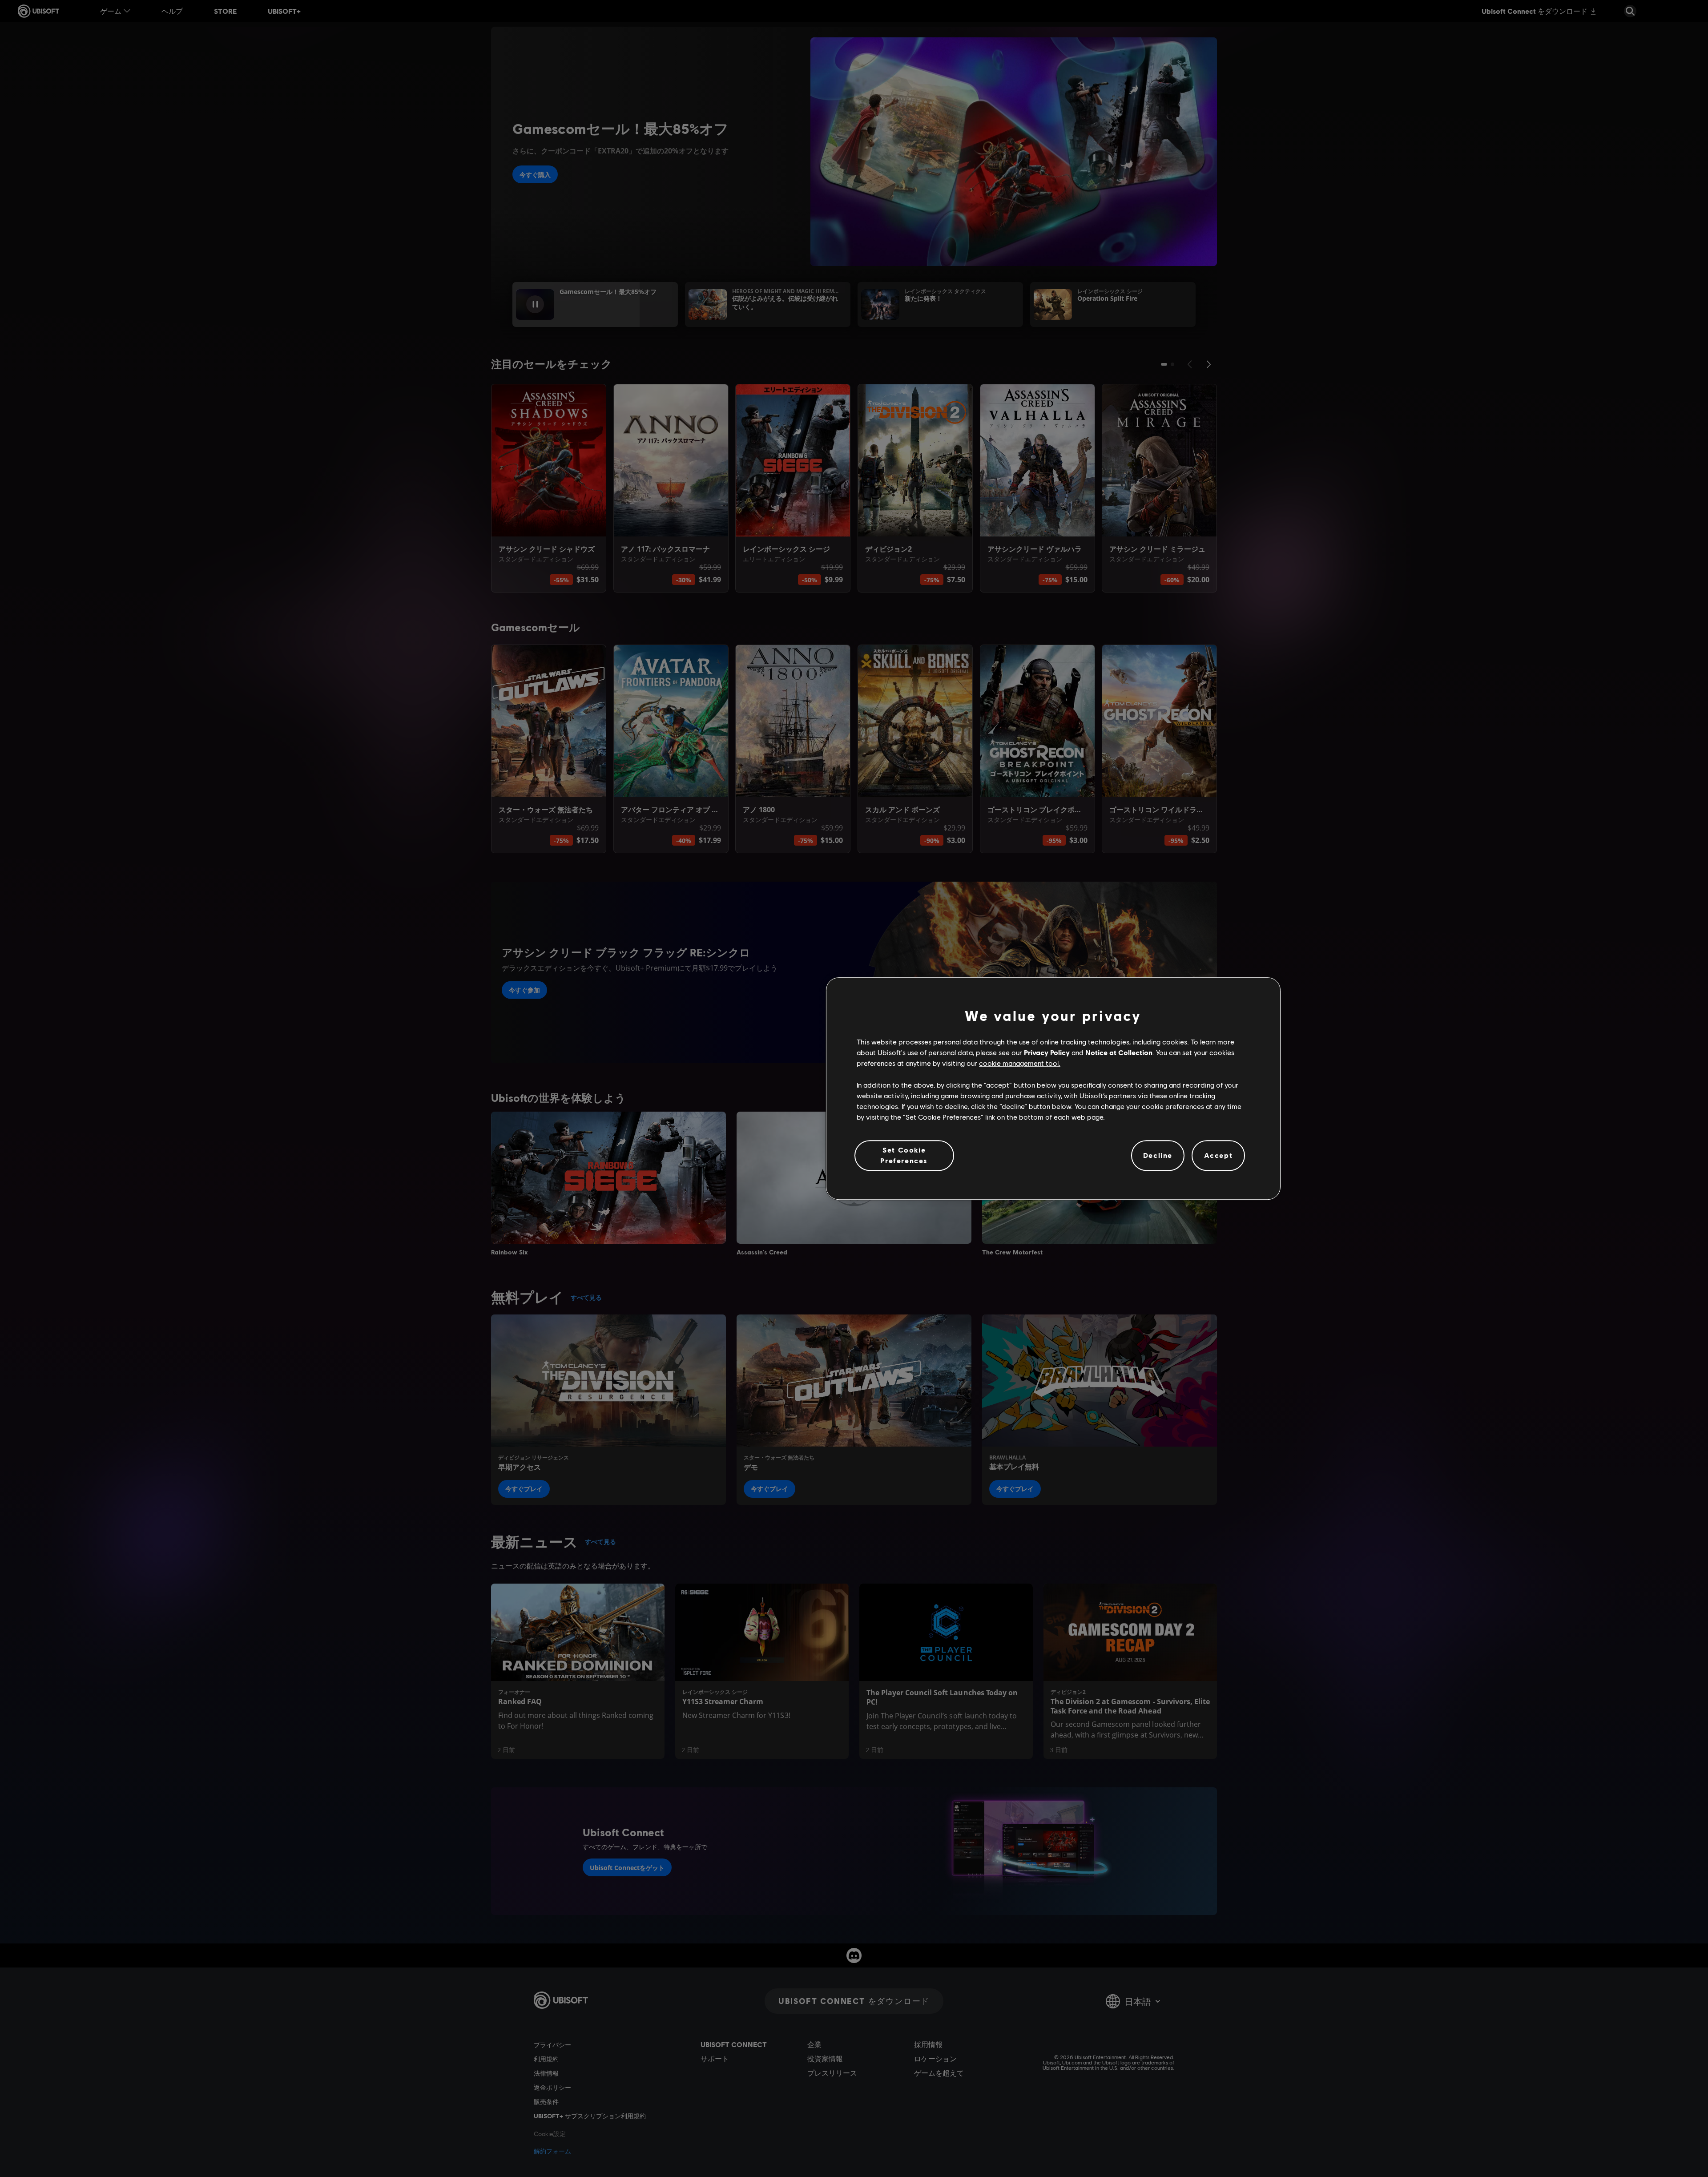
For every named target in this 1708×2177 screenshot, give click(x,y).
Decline (1158, 1155)
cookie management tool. (1020, 1063)
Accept (1219, 1155)
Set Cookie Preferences (904, 1155)
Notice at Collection (1119, 1052)
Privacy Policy (1047, 1052)
